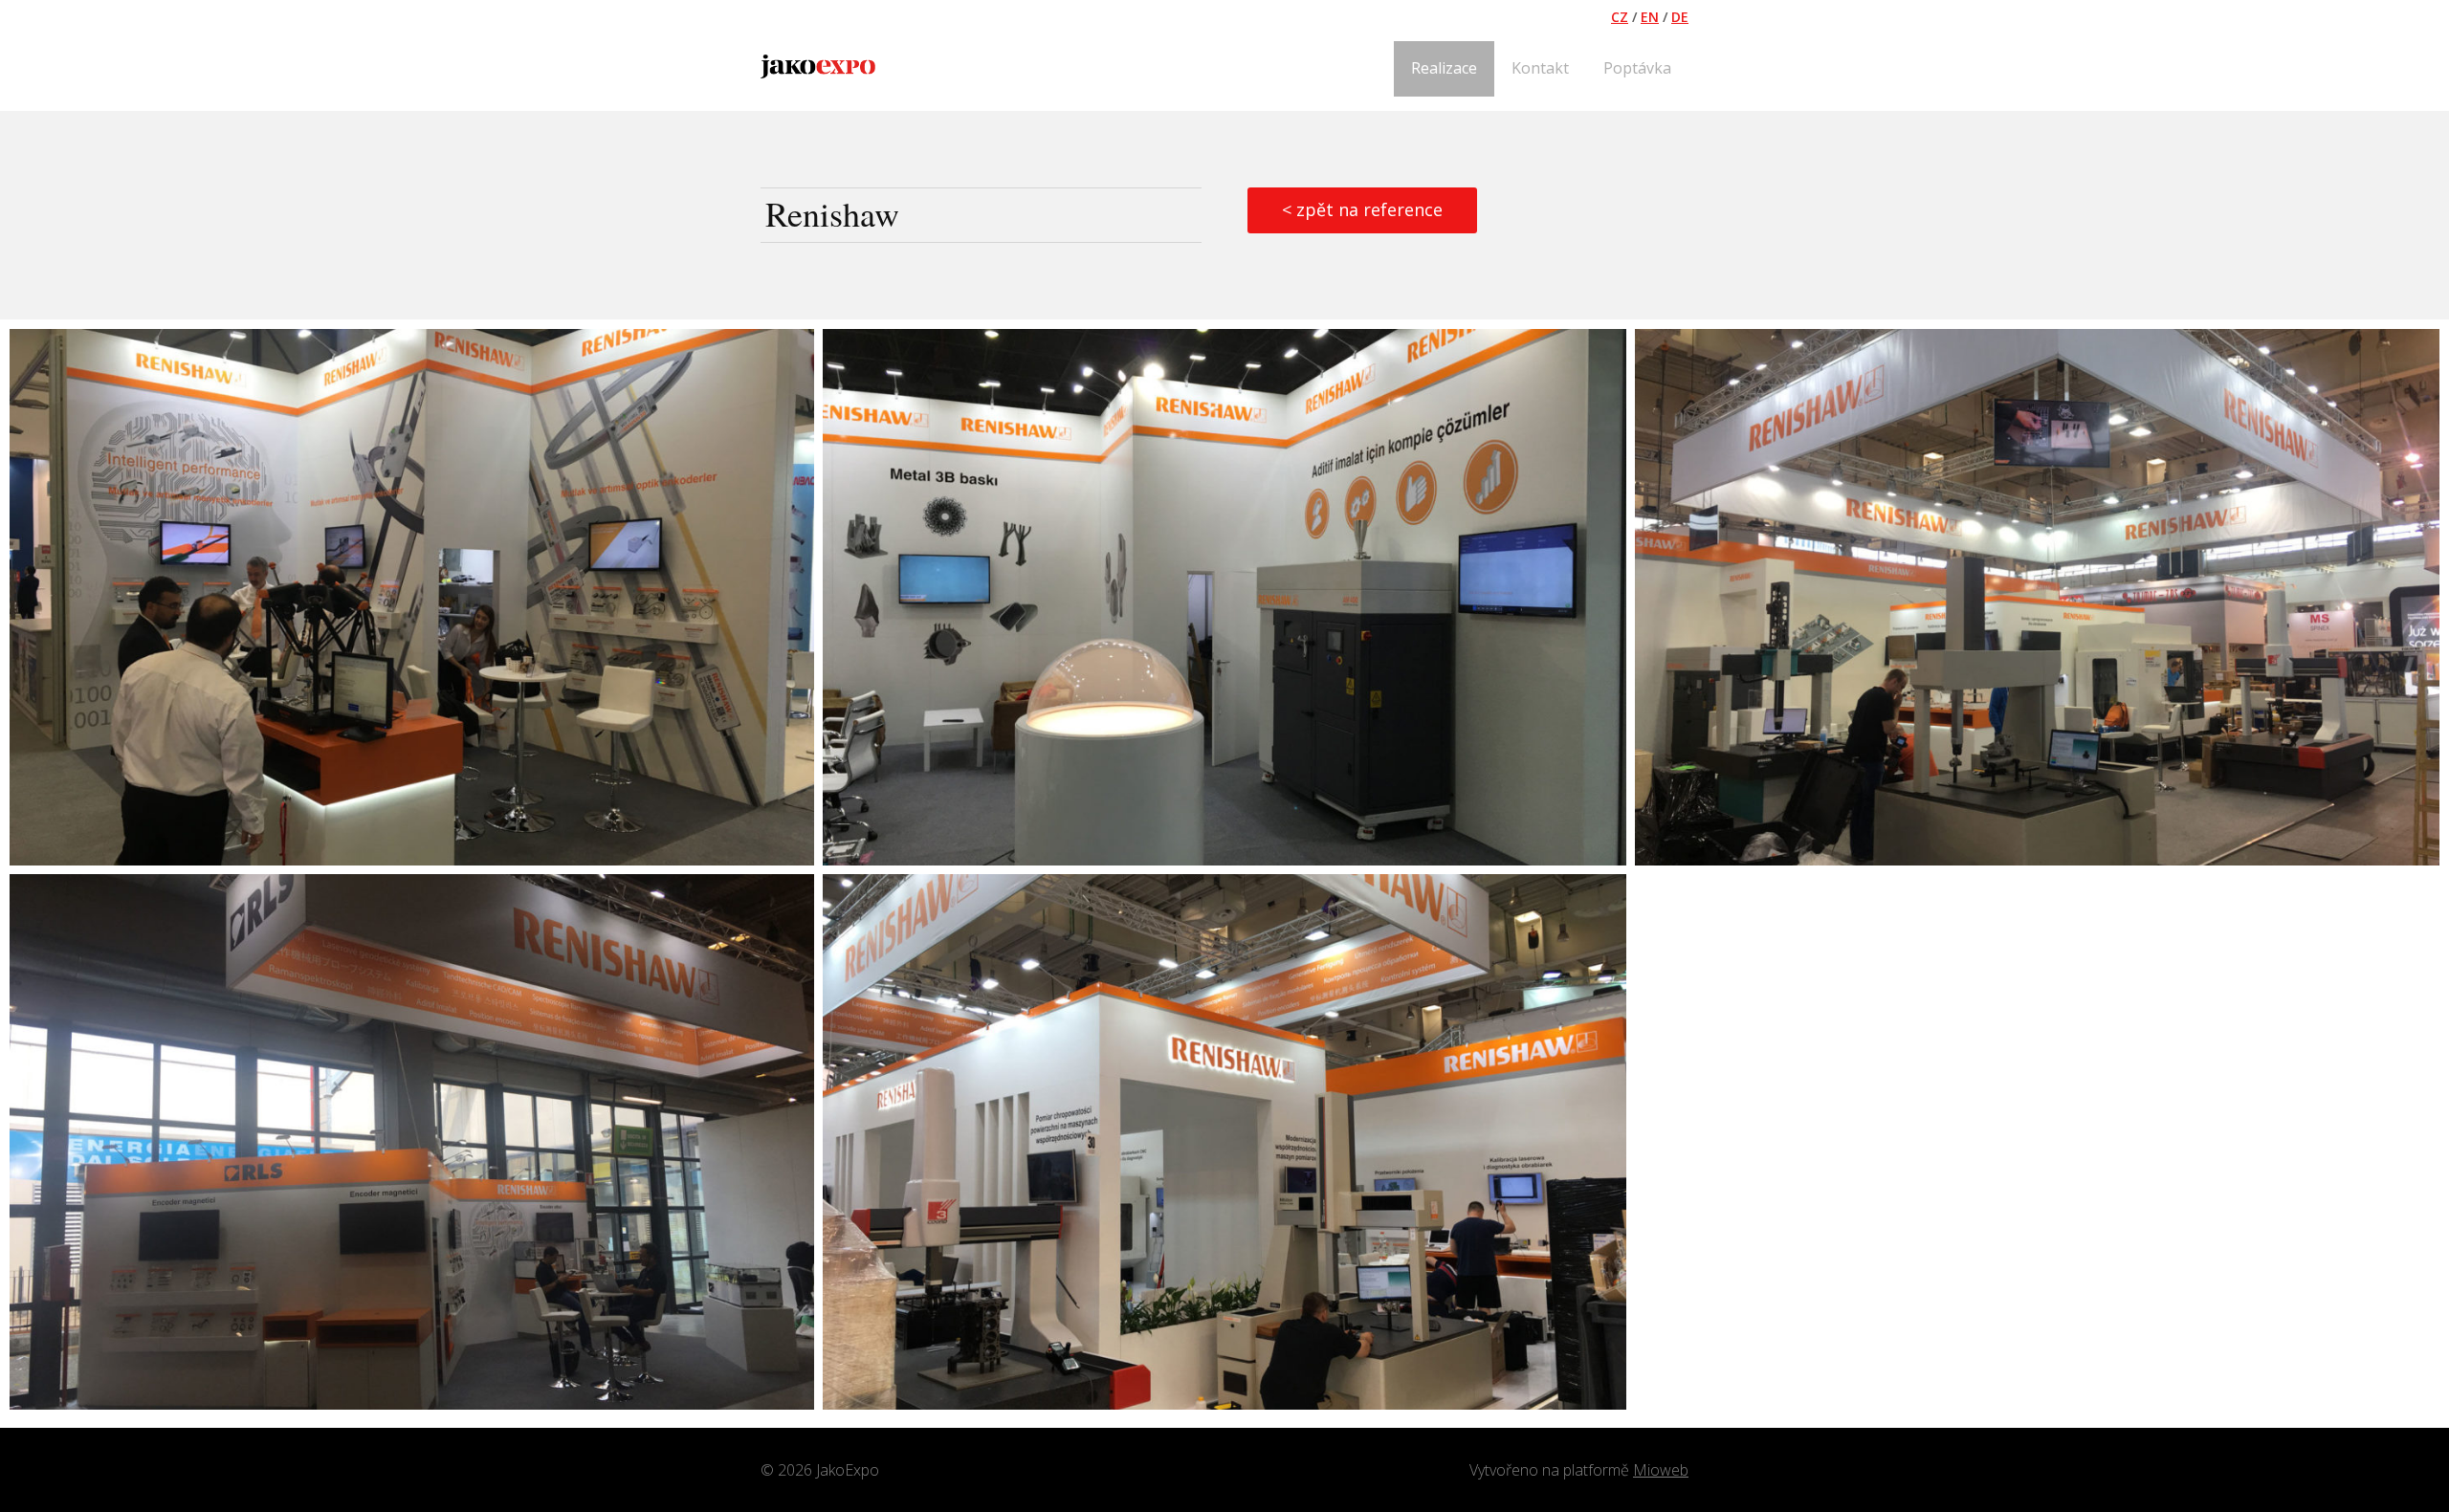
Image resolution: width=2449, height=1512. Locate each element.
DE (1680, 17)
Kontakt (1540, 68)
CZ (1620, 17)
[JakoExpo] (818, 68)
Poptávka (1637, 68)
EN (1650, 17)
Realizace (1444, 68)
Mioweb (1661, 1470)
